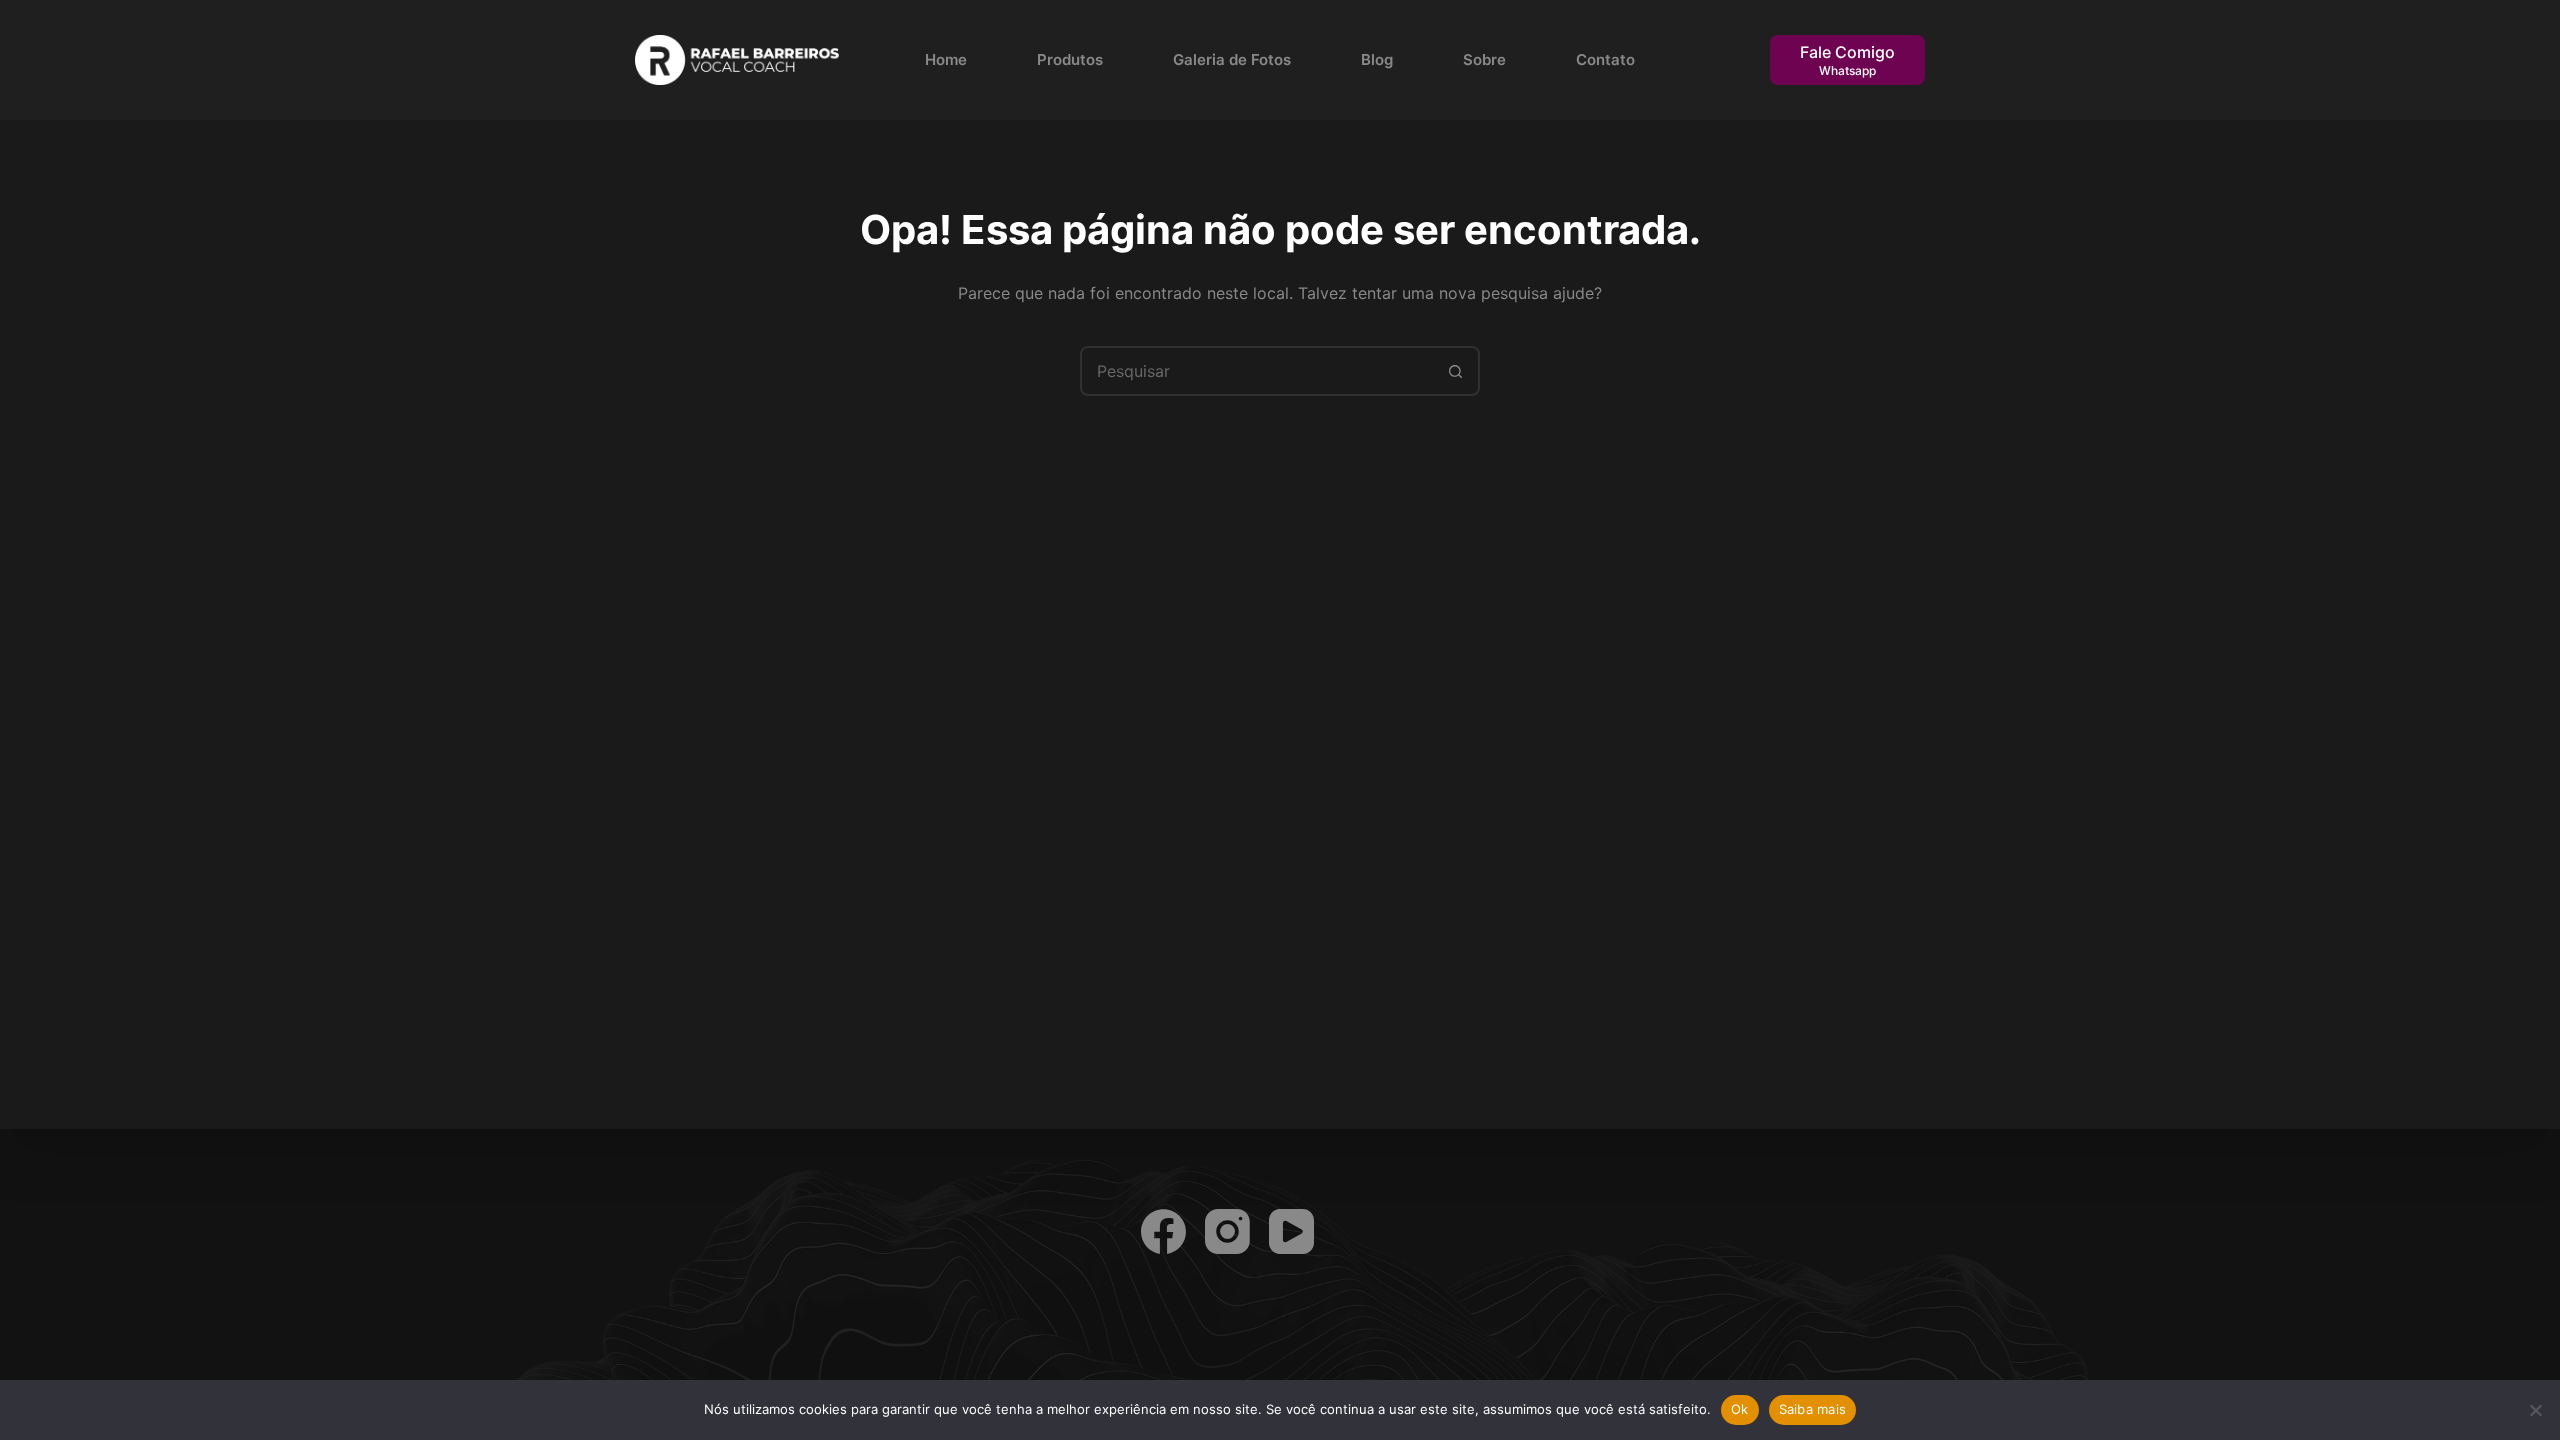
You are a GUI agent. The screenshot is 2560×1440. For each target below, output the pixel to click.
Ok (1740, 1409)
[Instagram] (1227, 1231)
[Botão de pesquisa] (1455, 371)
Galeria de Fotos (1232, 59)
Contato (1605, 59)
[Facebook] (1163, 1231)
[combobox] (1257, 371)
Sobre (1484, 59)
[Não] (2535, 1410)
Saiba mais (1813, 1409)
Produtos (1070, 59)
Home (946, 59)
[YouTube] (1291, 1231)
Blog (1377, 59)
